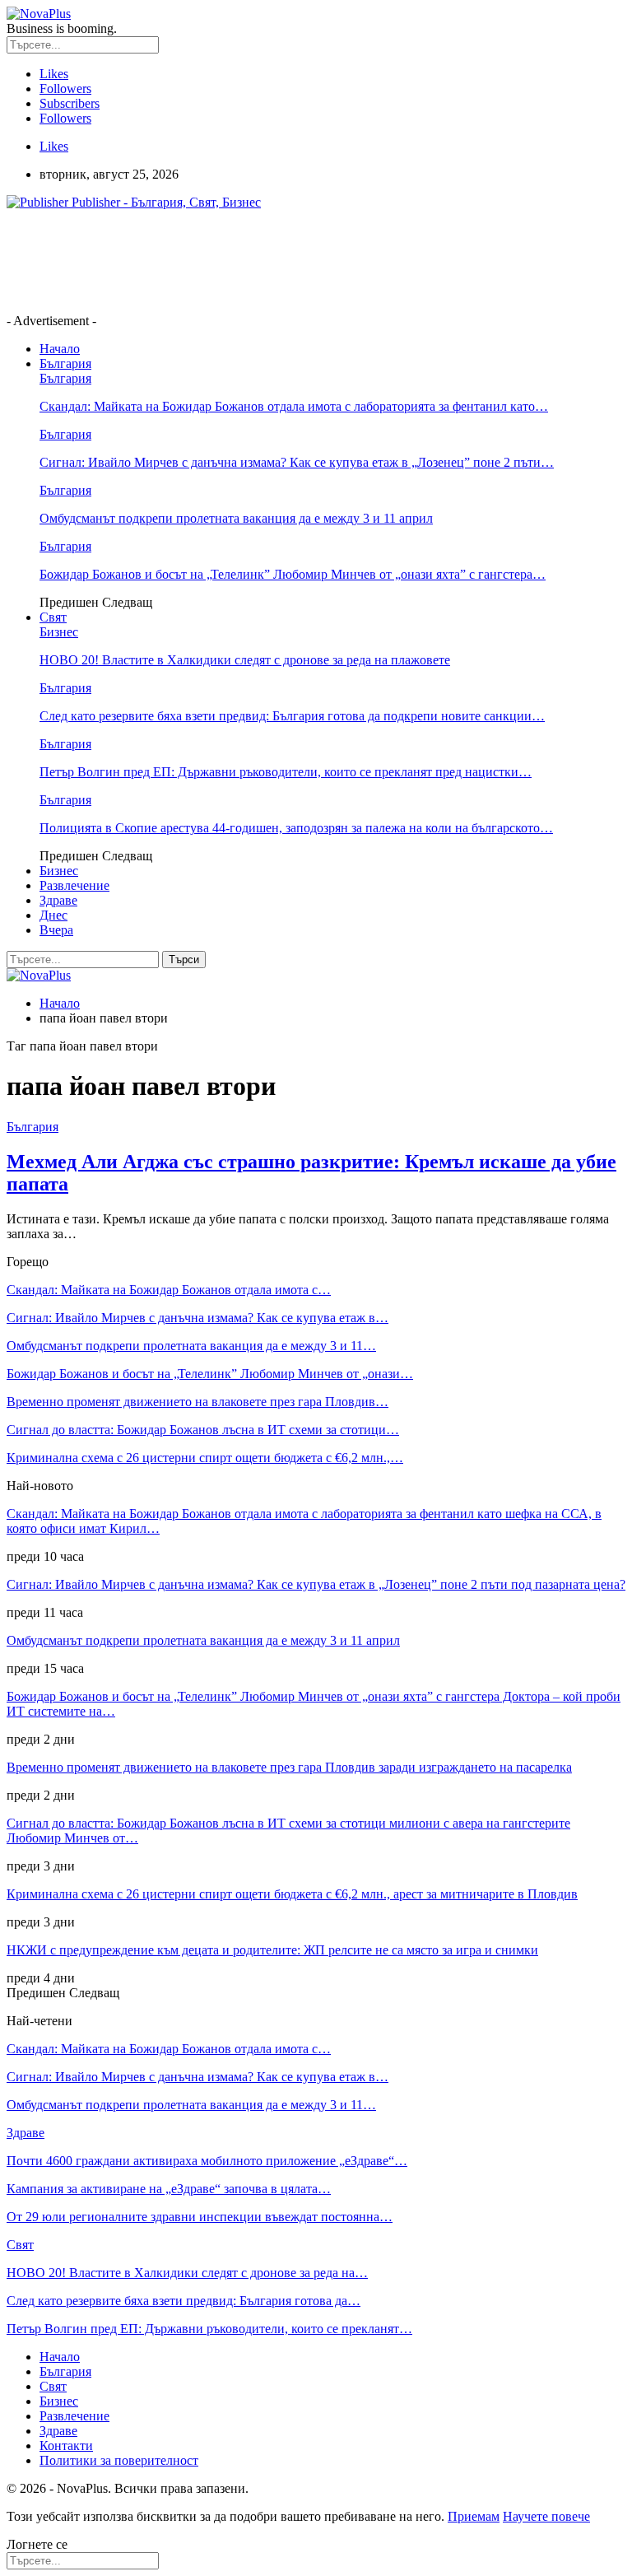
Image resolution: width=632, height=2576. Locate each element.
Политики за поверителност (119, 2460)
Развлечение (74, 885)
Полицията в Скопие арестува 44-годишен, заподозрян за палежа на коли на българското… (296, 828)
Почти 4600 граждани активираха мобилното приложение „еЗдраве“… (207, 2161)
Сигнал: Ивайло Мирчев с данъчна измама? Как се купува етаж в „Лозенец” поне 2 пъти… (297, 462)
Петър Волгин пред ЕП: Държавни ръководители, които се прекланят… (209, 2329)
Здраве (58, 900)
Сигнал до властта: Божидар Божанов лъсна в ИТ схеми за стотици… (203, 1430)
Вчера (56, 930)
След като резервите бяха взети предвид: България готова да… (184, 2301)
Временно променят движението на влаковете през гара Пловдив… (197, 1402)
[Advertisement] (306, 260)
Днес (53, 915)
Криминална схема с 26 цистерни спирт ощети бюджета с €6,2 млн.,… (205, 1458)
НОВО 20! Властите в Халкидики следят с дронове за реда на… (187, 2273)
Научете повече (546, 2516)
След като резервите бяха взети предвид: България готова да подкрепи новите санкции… (292, 716)
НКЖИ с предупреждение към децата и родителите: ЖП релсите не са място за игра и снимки (272, 1950)
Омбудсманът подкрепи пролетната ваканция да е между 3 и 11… (191, 1346)
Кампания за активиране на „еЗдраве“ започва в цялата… (169, 2189)
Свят (53, 617)
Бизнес (59, 632)
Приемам (474, 2516)
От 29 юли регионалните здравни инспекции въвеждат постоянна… (200, 2217)
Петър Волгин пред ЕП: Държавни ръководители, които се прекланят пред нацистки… (286, 772)
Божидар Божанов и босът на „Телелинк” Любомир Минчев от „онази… (210, 1374)
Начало (60, 349)
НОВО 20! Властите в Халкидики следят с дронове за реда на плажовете (245, 660)
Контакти (66, 2446)
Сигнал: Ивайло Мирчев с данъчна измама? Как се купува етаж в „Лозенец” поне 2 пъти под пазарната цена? (316, 1584)
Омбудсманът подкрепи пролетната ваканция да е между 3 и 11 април (236, 518)
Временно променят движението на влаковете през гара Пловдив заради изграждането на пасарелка (289, 1767)
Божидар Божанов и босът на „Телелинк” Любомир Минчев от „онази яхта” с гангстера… (293, 574)
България (65, 363)
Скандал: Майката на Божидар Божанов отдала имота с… (169, 1290)
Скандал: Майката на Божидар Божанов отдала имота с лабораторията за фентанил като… (294, 406)
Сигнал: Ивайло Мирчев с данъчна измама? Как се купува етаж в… (197, 1318)
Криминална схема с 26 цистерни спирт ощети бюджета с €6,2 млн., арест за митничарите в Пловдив (292, 1894)
